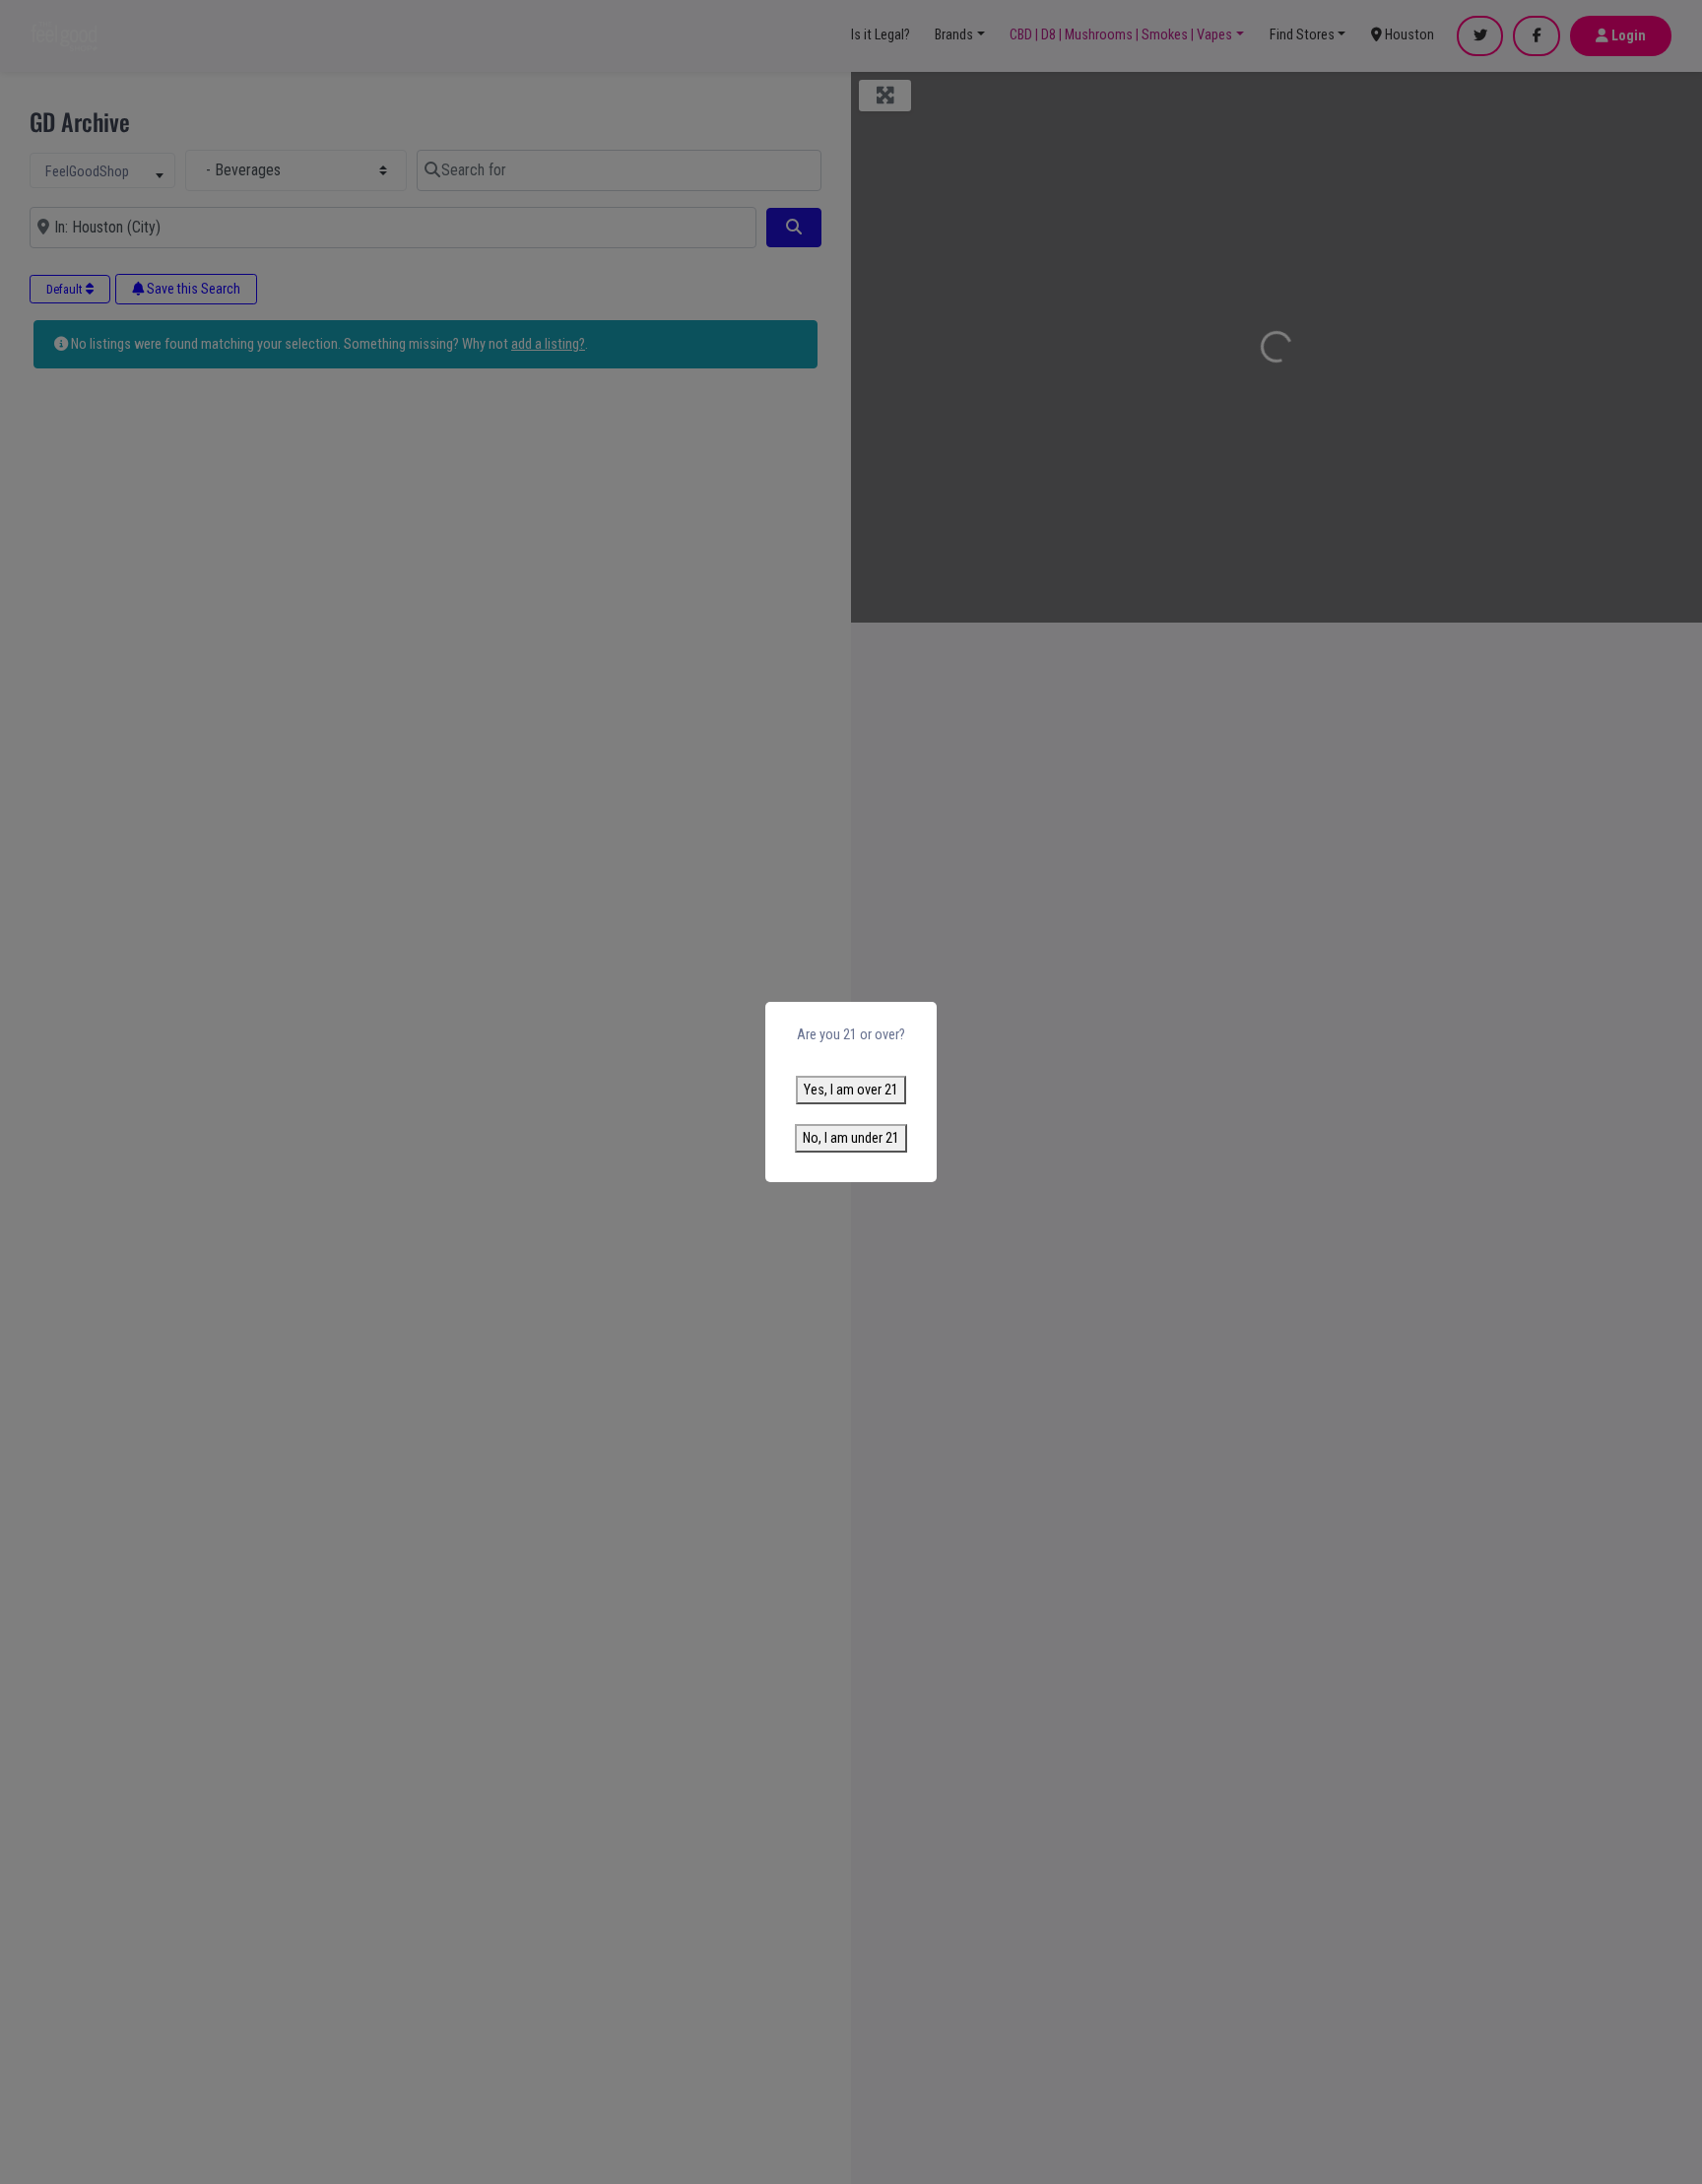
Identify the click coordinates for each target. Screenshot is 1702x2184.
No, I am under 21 (851, 1138)
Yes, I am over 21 (851, 1090)
